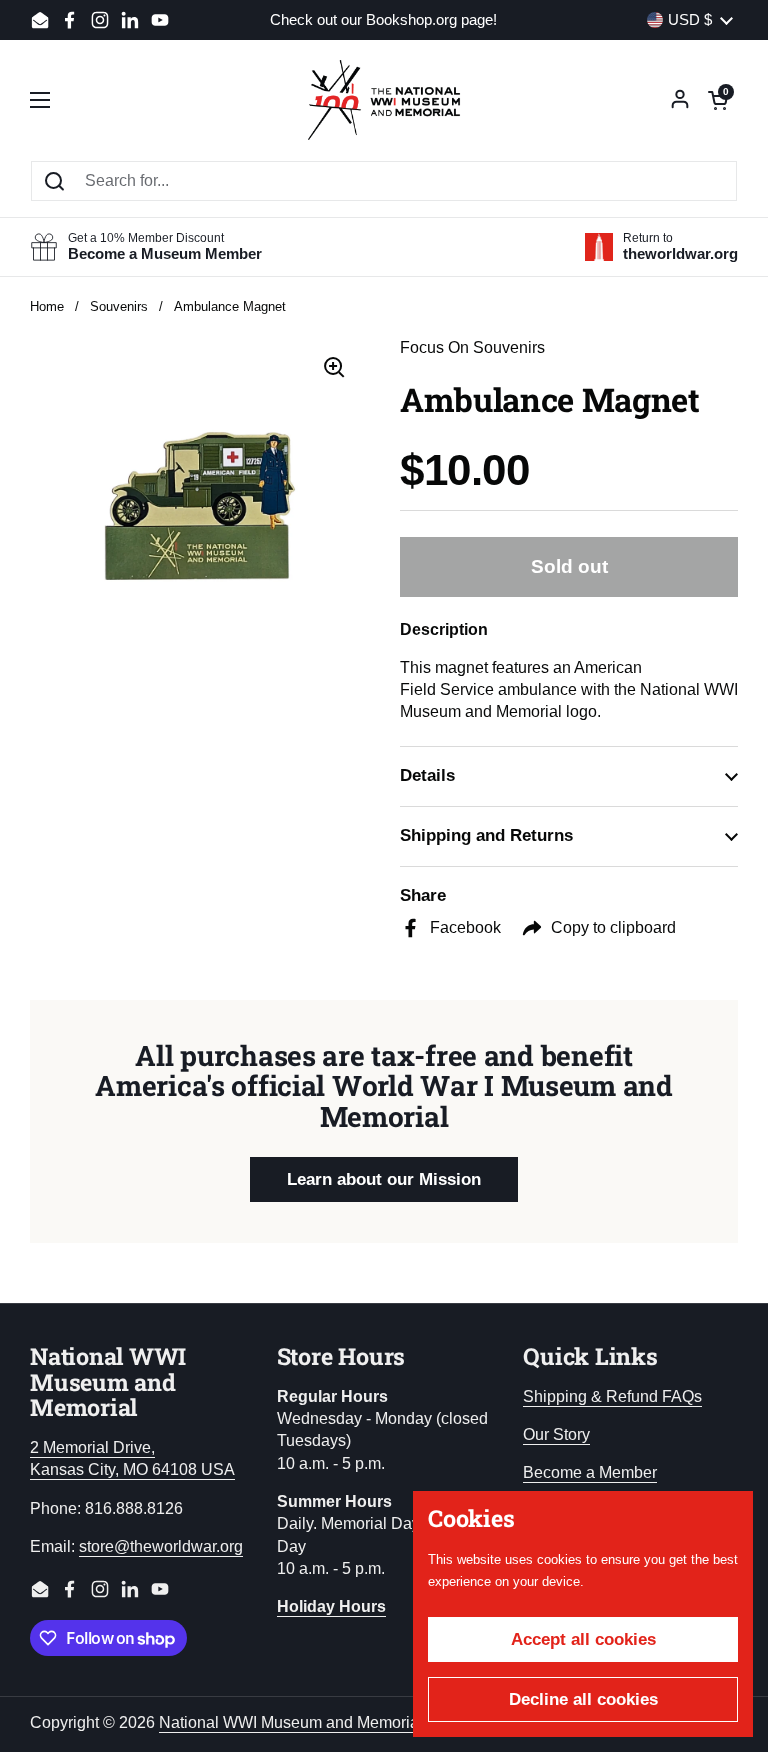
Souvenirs (119, 306)
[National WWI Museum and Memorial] (384, 100)
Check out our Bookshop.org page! (383, 20)
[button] (718, 100)
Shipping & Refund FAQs (612, 1396)
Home (47, 306)
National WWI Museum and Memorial (291, 1722)
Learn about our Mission (384, 1179)
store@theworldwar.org (161, 1546)
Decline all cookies (583, 1699)
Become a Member (590, 1472)
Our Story (556, 1434)
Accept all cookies (583, 1639)
